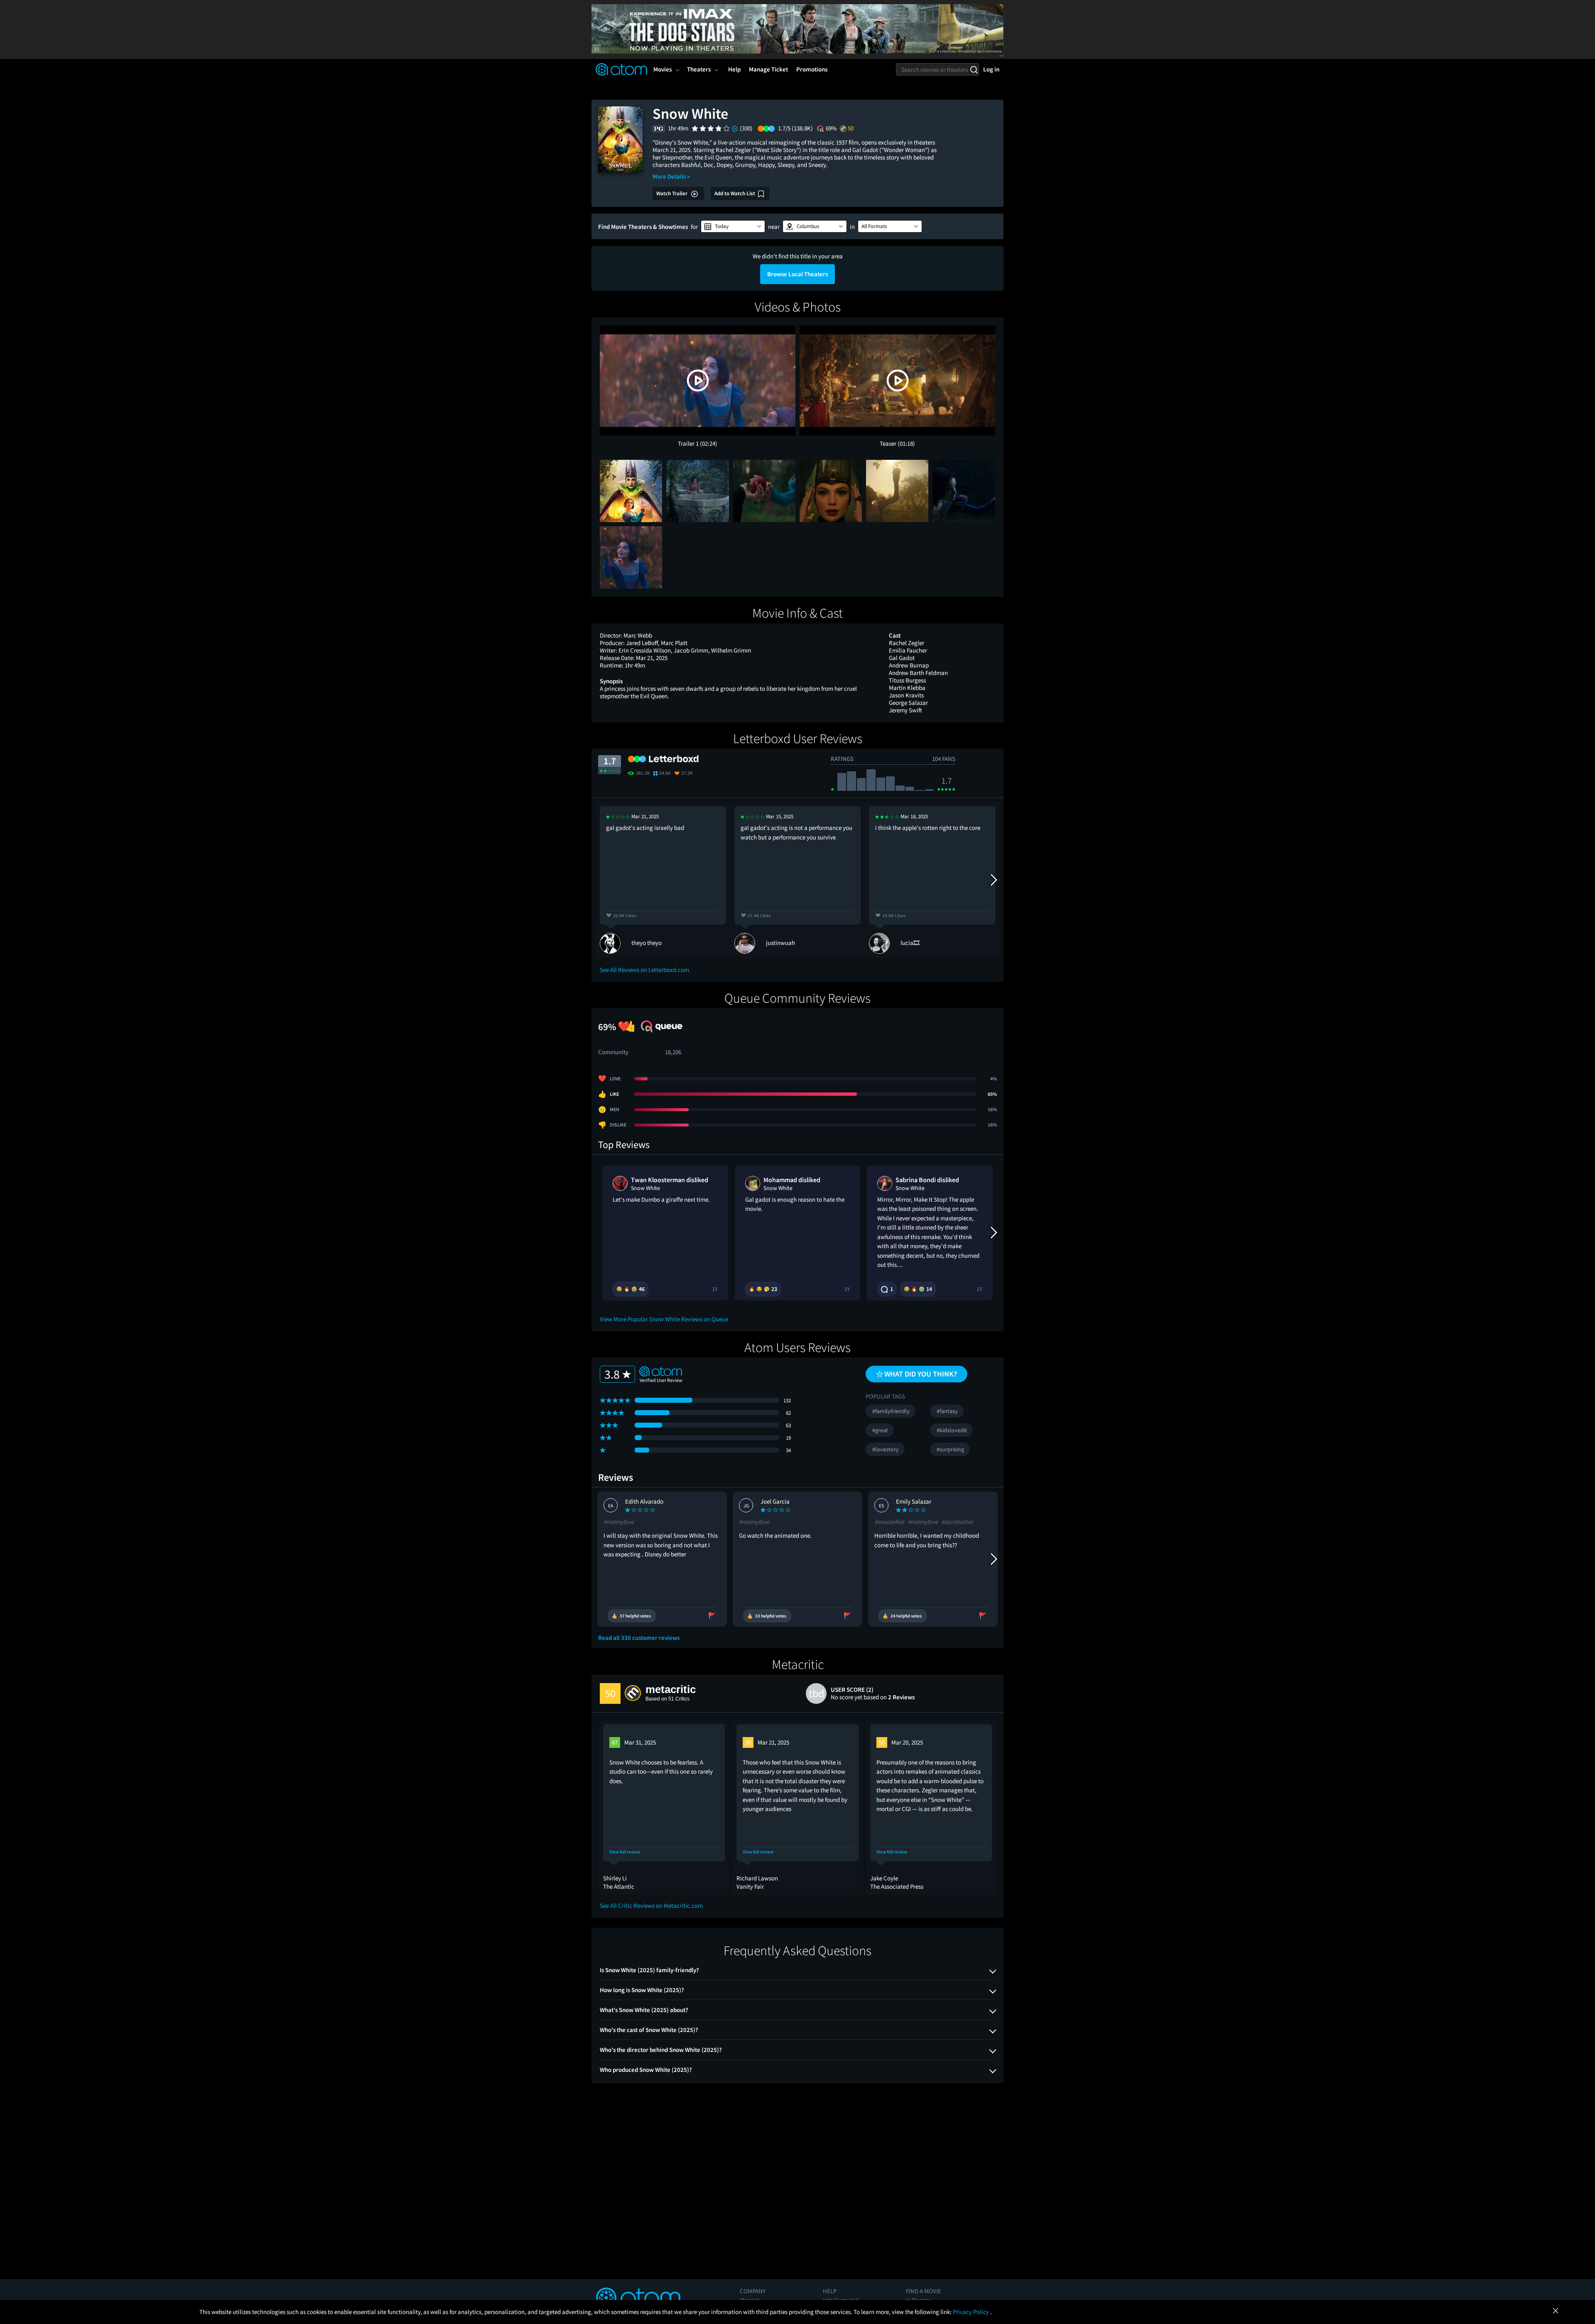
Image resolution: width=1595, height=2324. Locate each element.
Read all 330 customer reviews (639, 1638)
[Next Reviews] (993, 880)
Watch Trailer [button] (672, 193)
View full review (625, 1852)
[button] (733, 226)
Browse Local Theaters (797, 274)
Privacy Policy (972, 2312)
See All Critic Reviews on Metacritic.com (651, 1906)
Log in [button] (991, 69)
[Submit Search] (974, 69)
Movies (663, 69)
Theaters (699, 69)
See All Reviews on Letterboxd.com (644, 970)
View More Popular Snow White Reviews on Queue (664, 1319)
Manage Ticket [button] (768, 69)
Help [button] (734, 69)
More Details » (671, 176)
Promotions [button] (812, 69)
